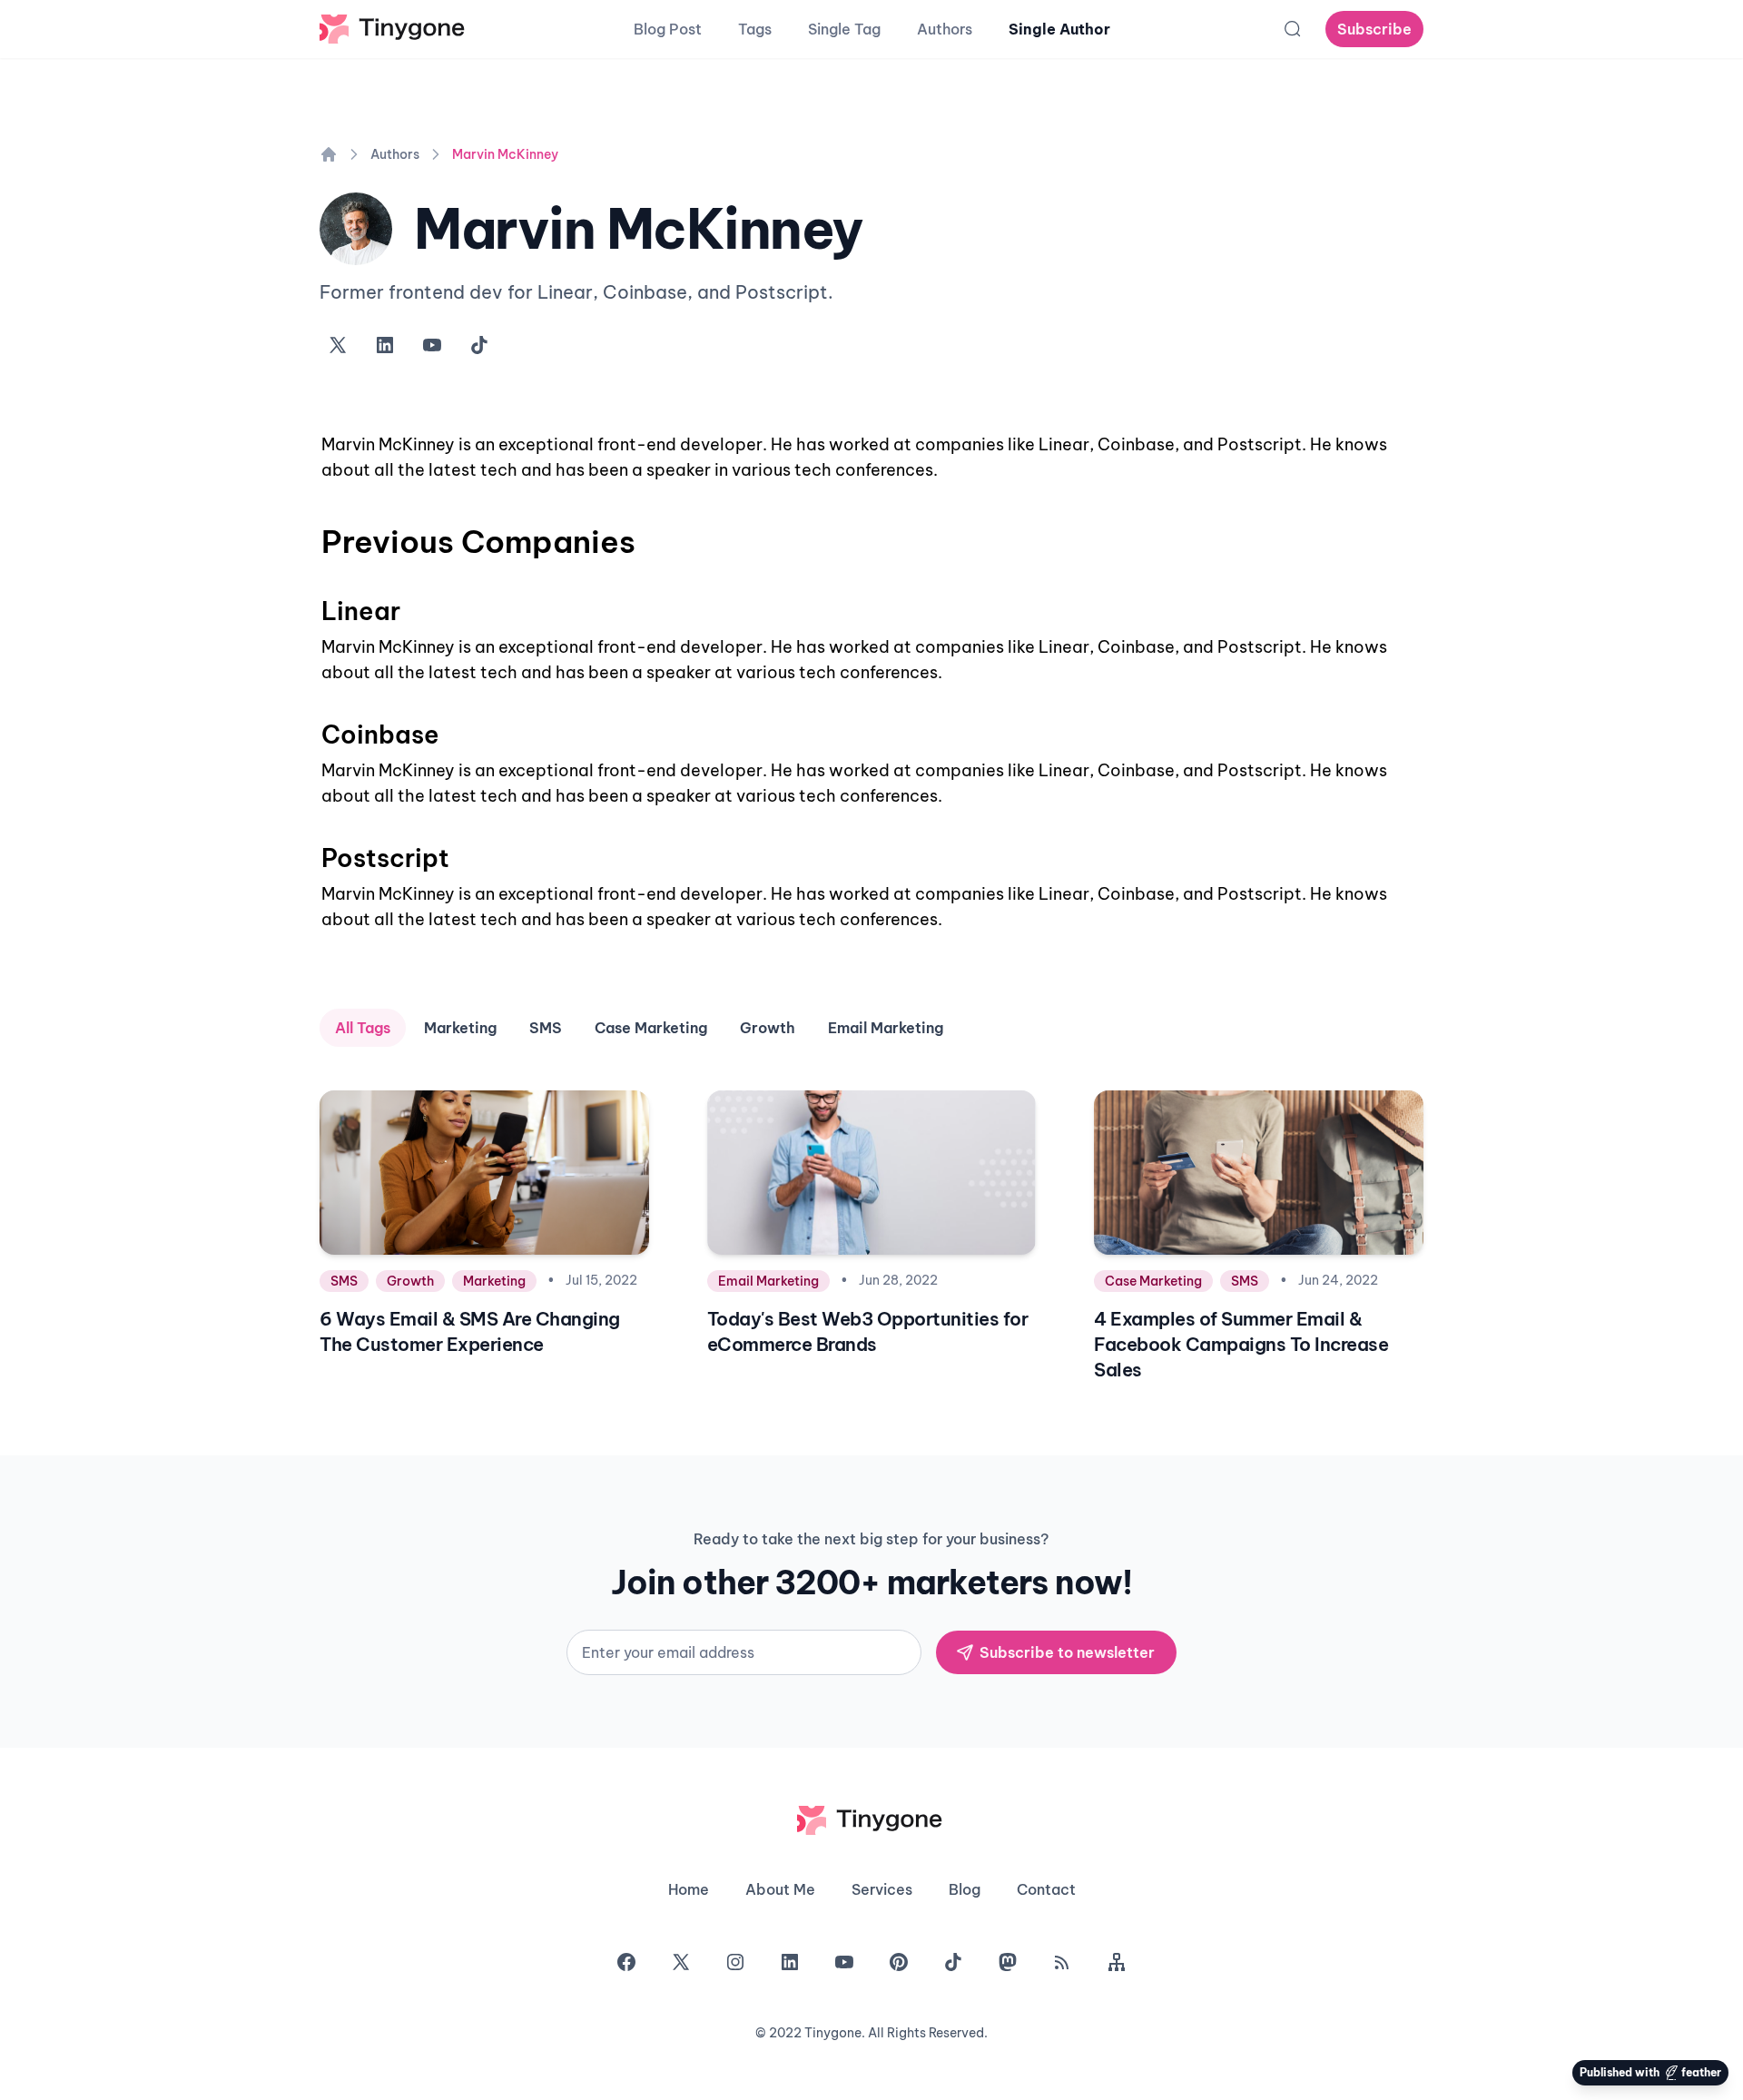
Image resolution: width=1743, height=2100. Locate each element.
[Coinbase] (312, 726)
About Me (780, 1889)
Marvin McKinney (505, 154)
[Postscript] (312, 850)
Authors (945, 29)
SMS (546, 1028)
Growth (768, 1028)
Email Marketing (886, 1028)
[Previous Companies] (312, 529)
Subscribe (1374, 29)
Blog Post (668, 29)
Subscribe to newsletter (1067, 1652)
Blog (965, 1889)
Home (689, 1889)
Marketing (460, 1028)
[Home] (329, 154)
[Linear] (312, 603)
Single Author (1059, 29)
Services (882, 1889)
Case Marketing (651, 1028)
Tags (755, 29)
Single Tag (844, 29)
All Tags (363, 1028)
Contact (1046, 1889)
